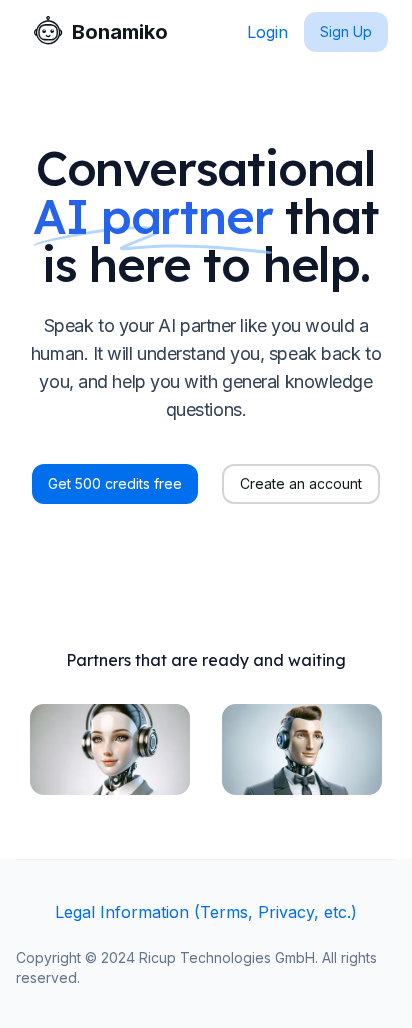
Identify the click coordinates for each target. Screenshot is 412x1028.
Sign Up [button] (346, 31)
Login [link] (267, 32)
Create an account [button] (301, 483)
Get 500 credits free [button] (115, 483)
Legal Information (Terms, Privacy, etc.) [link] (206, 912)
